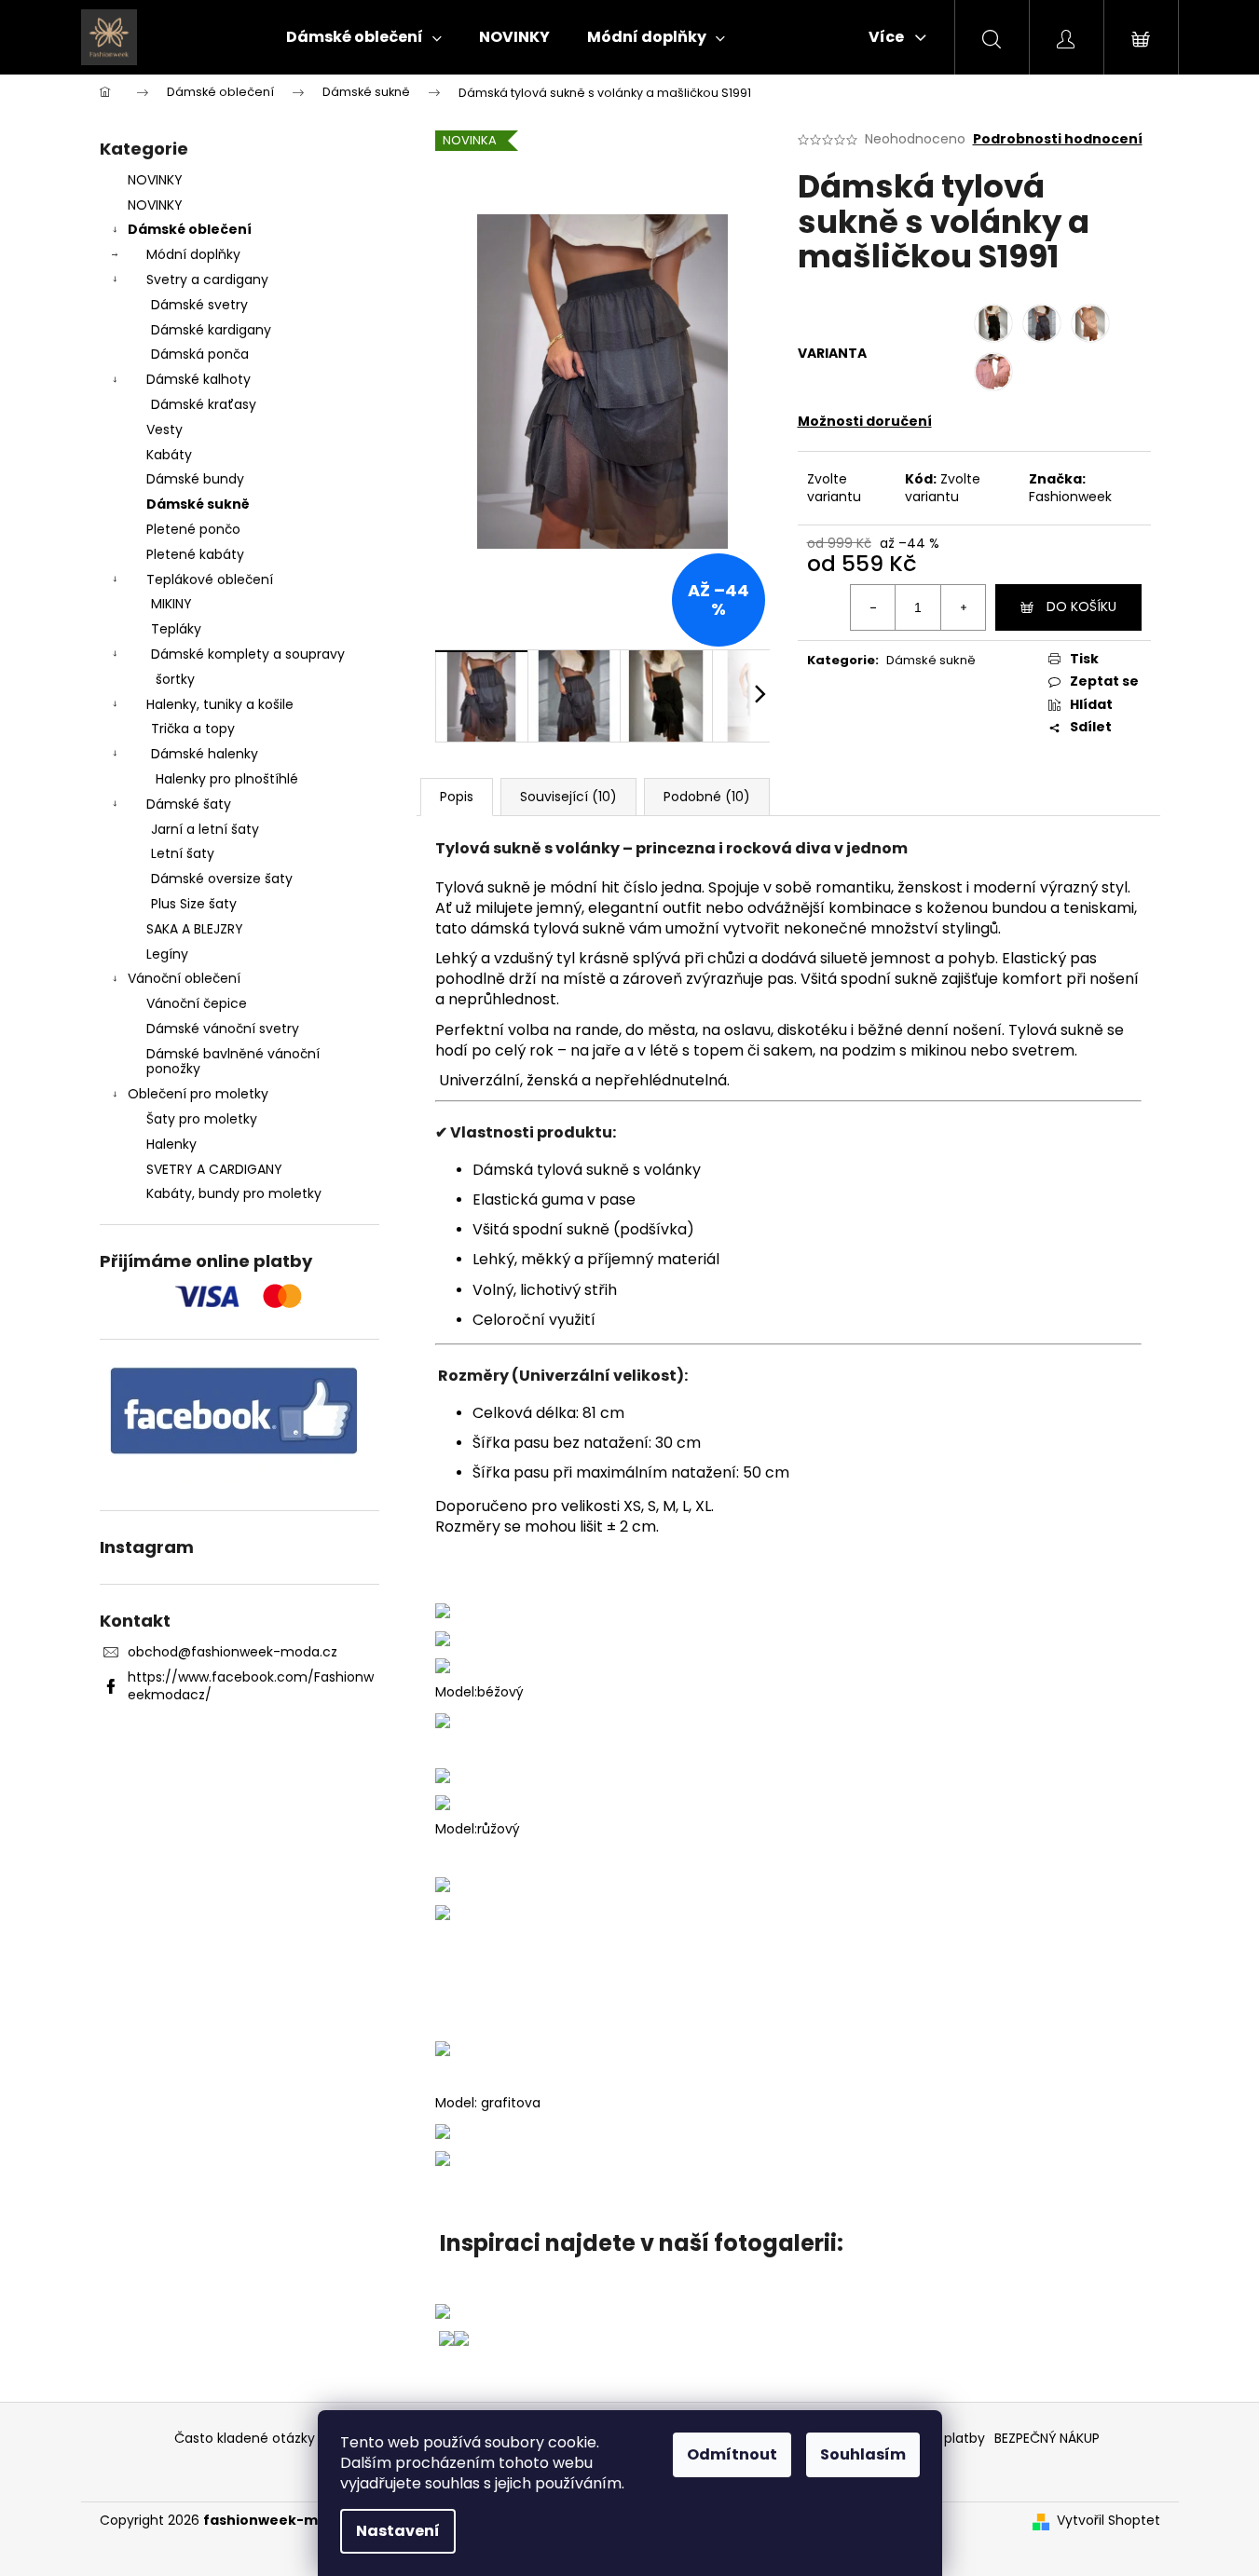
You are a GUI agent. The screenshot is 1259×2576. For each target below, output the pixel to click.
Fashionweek (1070, 497)
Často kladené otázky (245, 2438)
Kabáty (169, 455)
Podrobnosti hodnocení (1058, 139)
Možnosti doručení (865, 421)
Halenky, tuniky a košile (220, 704)
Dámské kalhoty (198, 379)
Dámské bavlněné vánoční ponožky (233, 1062)
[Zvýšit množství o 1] (963, 607)
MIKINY (171, 604)
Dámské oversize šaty (222, 879)
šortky (175, 679)
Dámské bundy (195, 479)
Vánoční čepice (197, 1003)
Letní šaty (183, 853)
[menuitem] (364, 37)
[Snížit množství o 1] (873, 607)
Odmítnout (732, 2454)
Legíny (167, 954)
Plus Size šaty (194, 904)
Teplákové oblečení (210, 579)
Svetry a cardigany (207, 279)
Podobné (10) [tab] (707, 797)
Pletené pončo (193, 529)
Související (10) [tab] (568, 797)
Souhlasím (863, 2454)
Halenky (171, 1144)
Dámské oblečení (190, 229)
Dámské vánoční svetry (223, 1029)
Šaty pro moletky (202, 1119)
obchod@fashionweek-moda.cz (233, 1652)
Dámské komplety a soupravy (248, 654)
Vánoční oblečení (184, 978)
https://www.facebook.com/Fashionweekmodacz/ (251, 1686)
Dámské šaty (189, 804)
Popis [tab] (457, 797)
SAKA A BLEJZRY (195, 929)
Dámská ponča (200, 354)
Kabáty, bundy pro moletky (234, 1193)
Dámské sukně (198, 504)
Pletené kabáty (195, 554)
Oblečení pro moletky (198, 1094)
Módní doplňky (193, 254)
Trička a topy (193, 729)
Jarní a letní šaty (205, 829)
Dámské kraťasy (204, 404)
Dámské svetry (199, 305)
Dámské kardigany (211, 330)
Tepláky (176, 629)
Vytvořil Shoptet (1108, 2521)
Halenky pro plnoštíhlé (227, 779)
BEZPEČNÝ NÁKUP (1047, 2438)
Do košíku (1081, 607)
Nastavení (398, 2531)
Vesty (164, 429)
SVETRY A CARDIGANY (214, 1169)
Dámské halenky (205, 754)
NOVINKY (155, 180)
